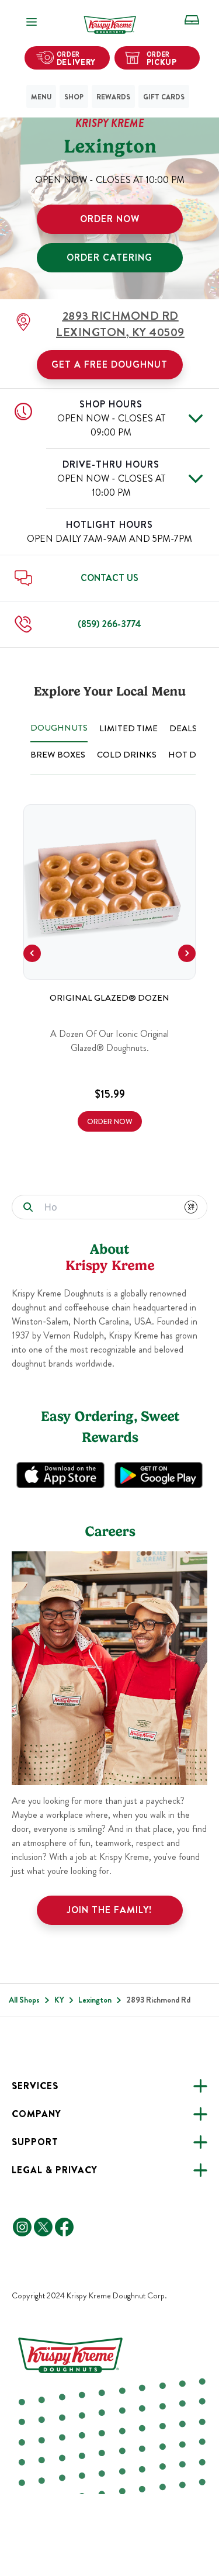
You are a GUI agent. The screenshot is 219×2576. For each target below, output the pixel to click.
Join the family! (109, 1910)
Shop (74, 97)
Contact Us (109, 578)
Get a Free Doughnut (109, 364)
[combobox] (106, 1207)
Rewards (113, 97)
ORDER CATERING (109, 257)
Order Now (110, 1121)
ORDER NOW (110, 219)
